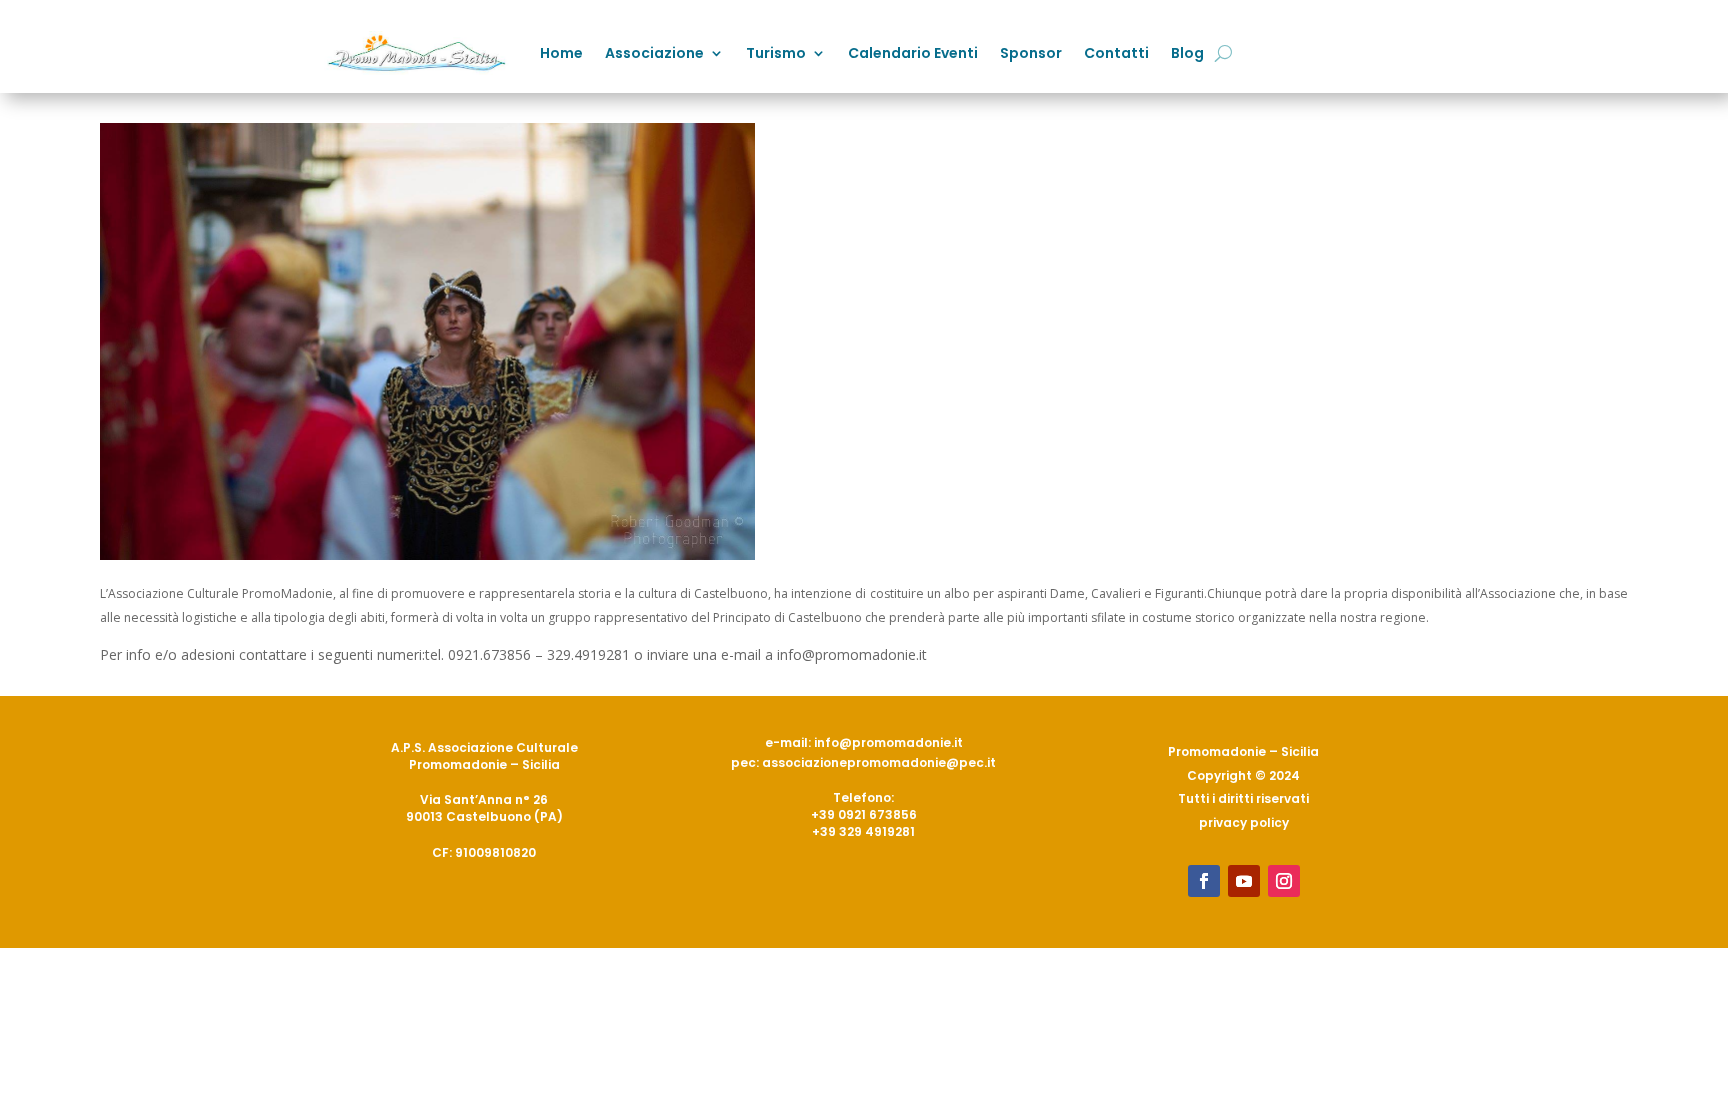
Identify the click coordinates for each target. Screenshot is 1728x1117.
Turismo (776, 53)
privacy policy (1244, 822)
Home (561, 53)
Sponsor (1031, 53)
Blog (1187, 53)
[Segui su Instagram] (1284, 881)
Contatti (1116, 53)
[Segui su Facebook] (1204, 881)
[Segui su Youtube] (1244, 881)
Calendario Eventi (913, 53)
